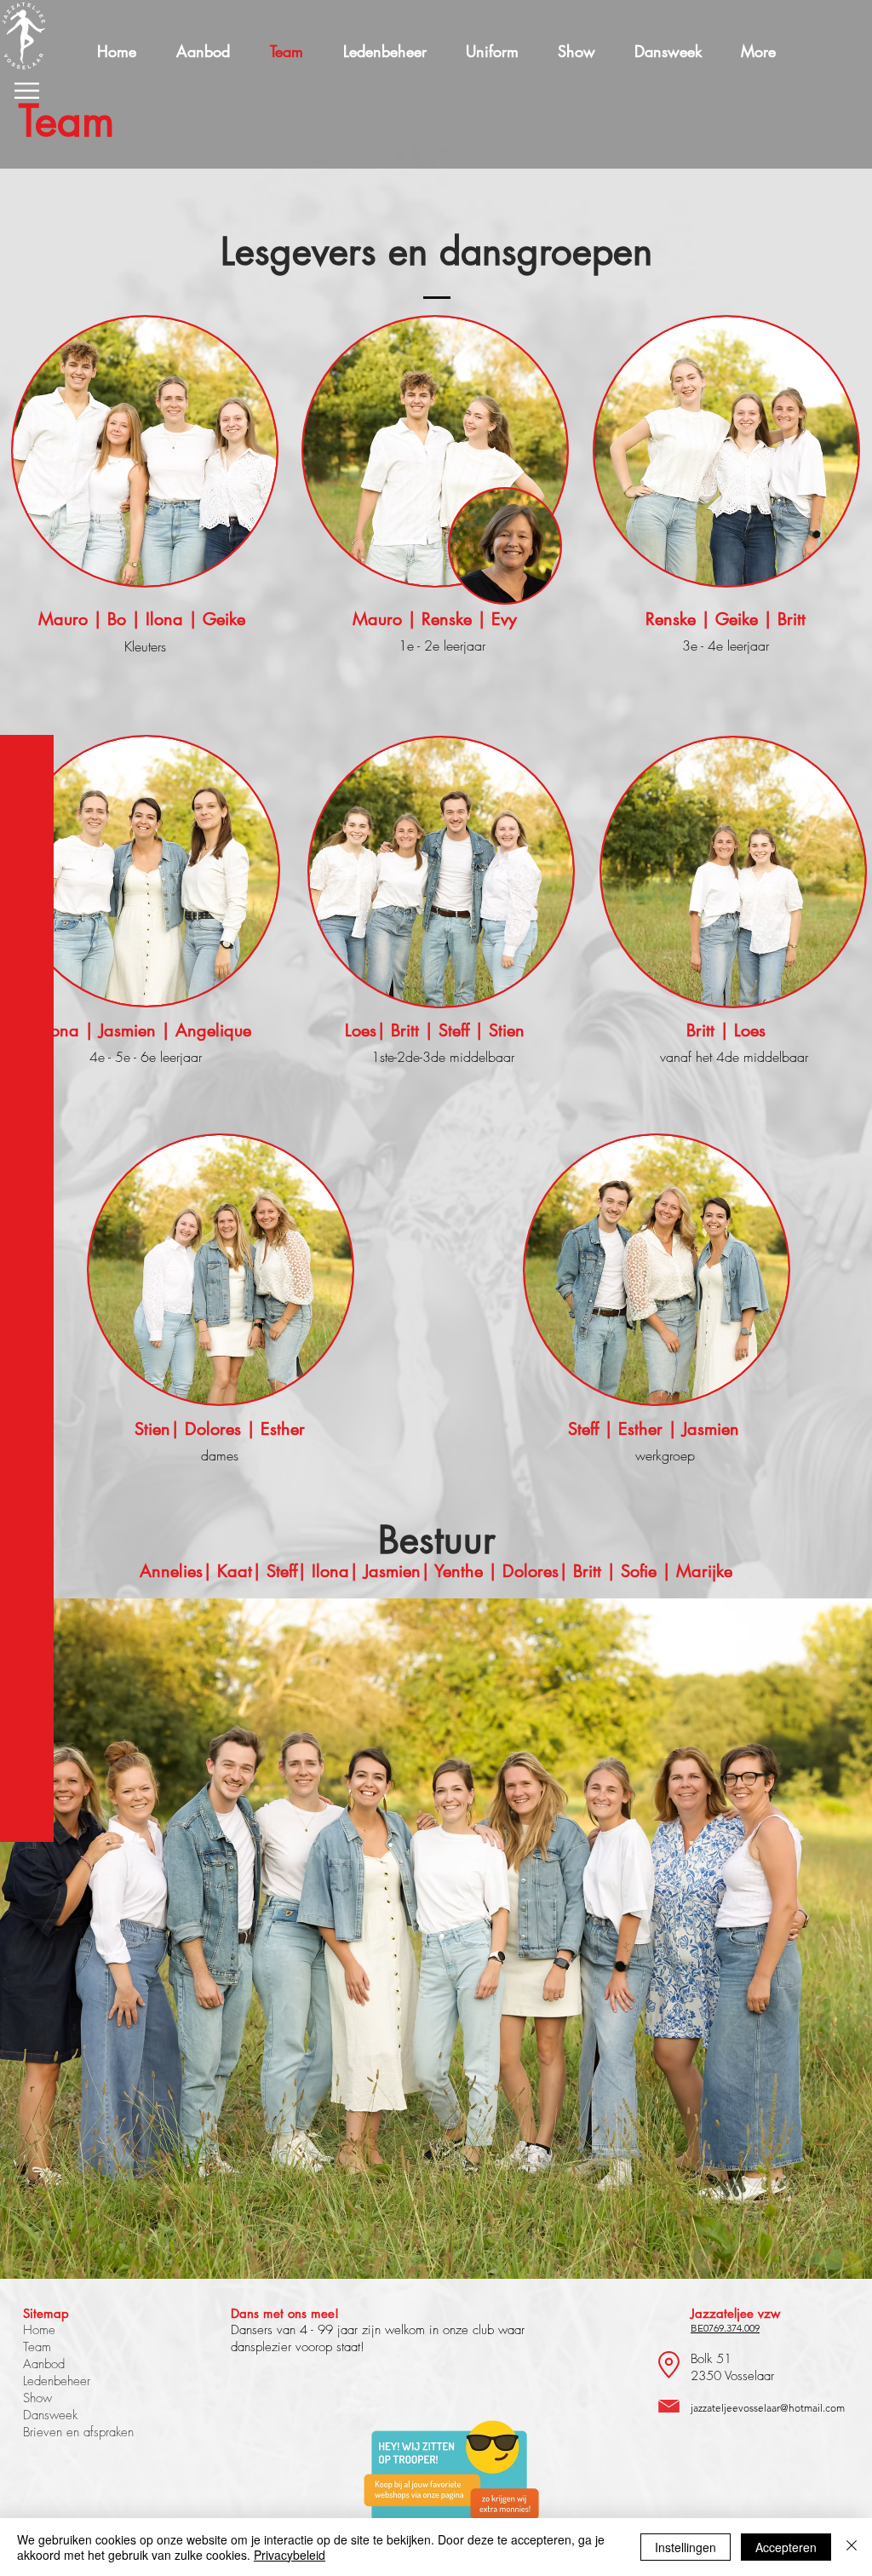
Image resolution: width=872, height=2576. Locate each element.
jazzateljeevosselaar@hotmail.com (768, 2408)
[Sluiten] (852, 2547)
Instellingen (686, 2547)
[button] (27, 91)
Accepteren (786, 2547)
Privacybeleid (290, 2555)
